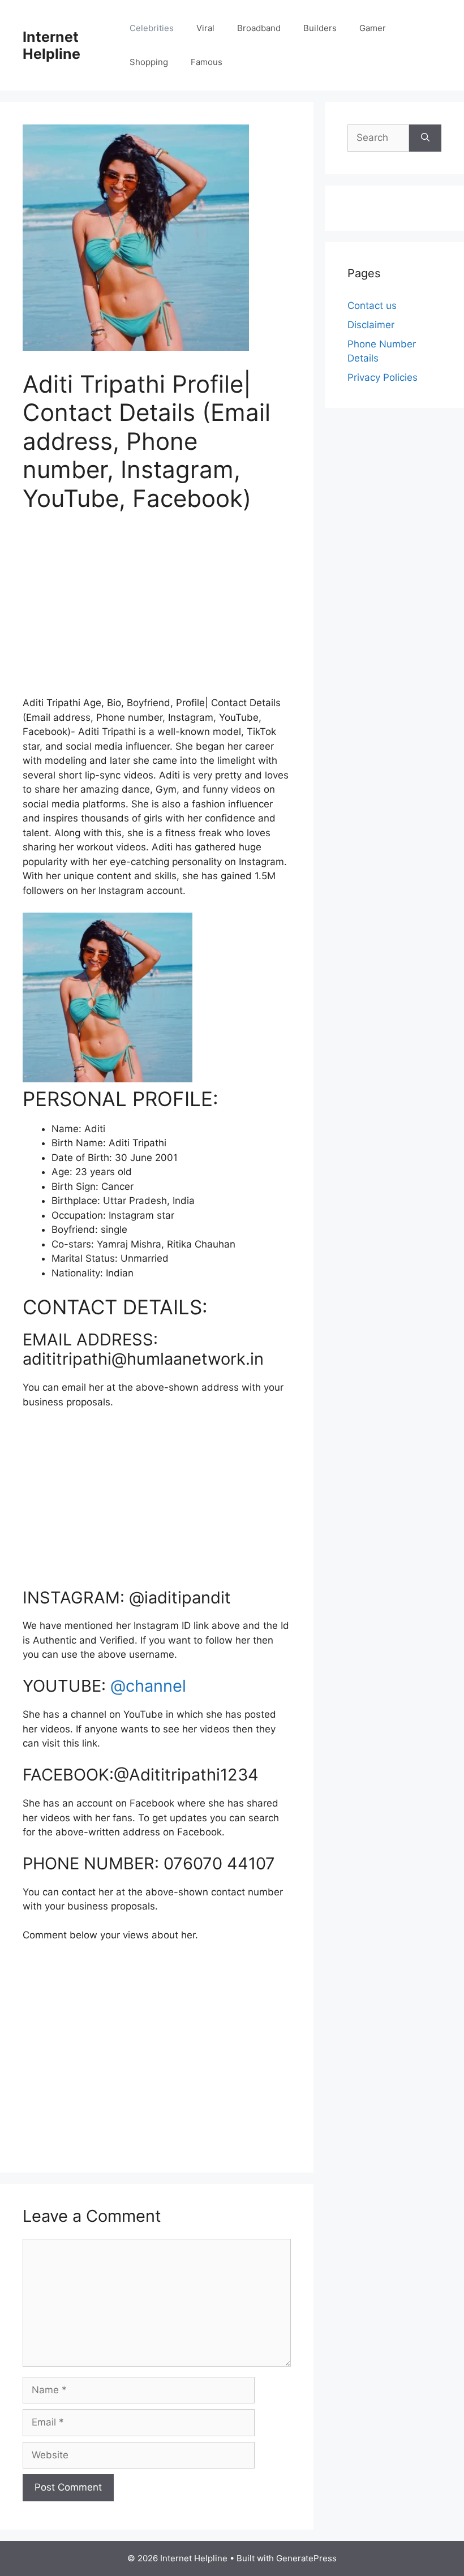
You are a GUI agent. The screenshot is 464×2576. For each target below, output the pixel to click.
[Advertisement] (157, 611)
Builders (320, 28)
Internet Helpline (51, 45)
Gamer (373, 28)
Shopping (149, 62)
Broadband (259, 28)
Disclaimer (371, 325)
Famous (207, 62)
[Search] (425, 138)
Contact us (372, 306)
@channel (148, 1686)
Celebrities (152, 28)
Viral (205, 28)
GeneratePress (306, 2558)
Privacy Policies (383, 377)
